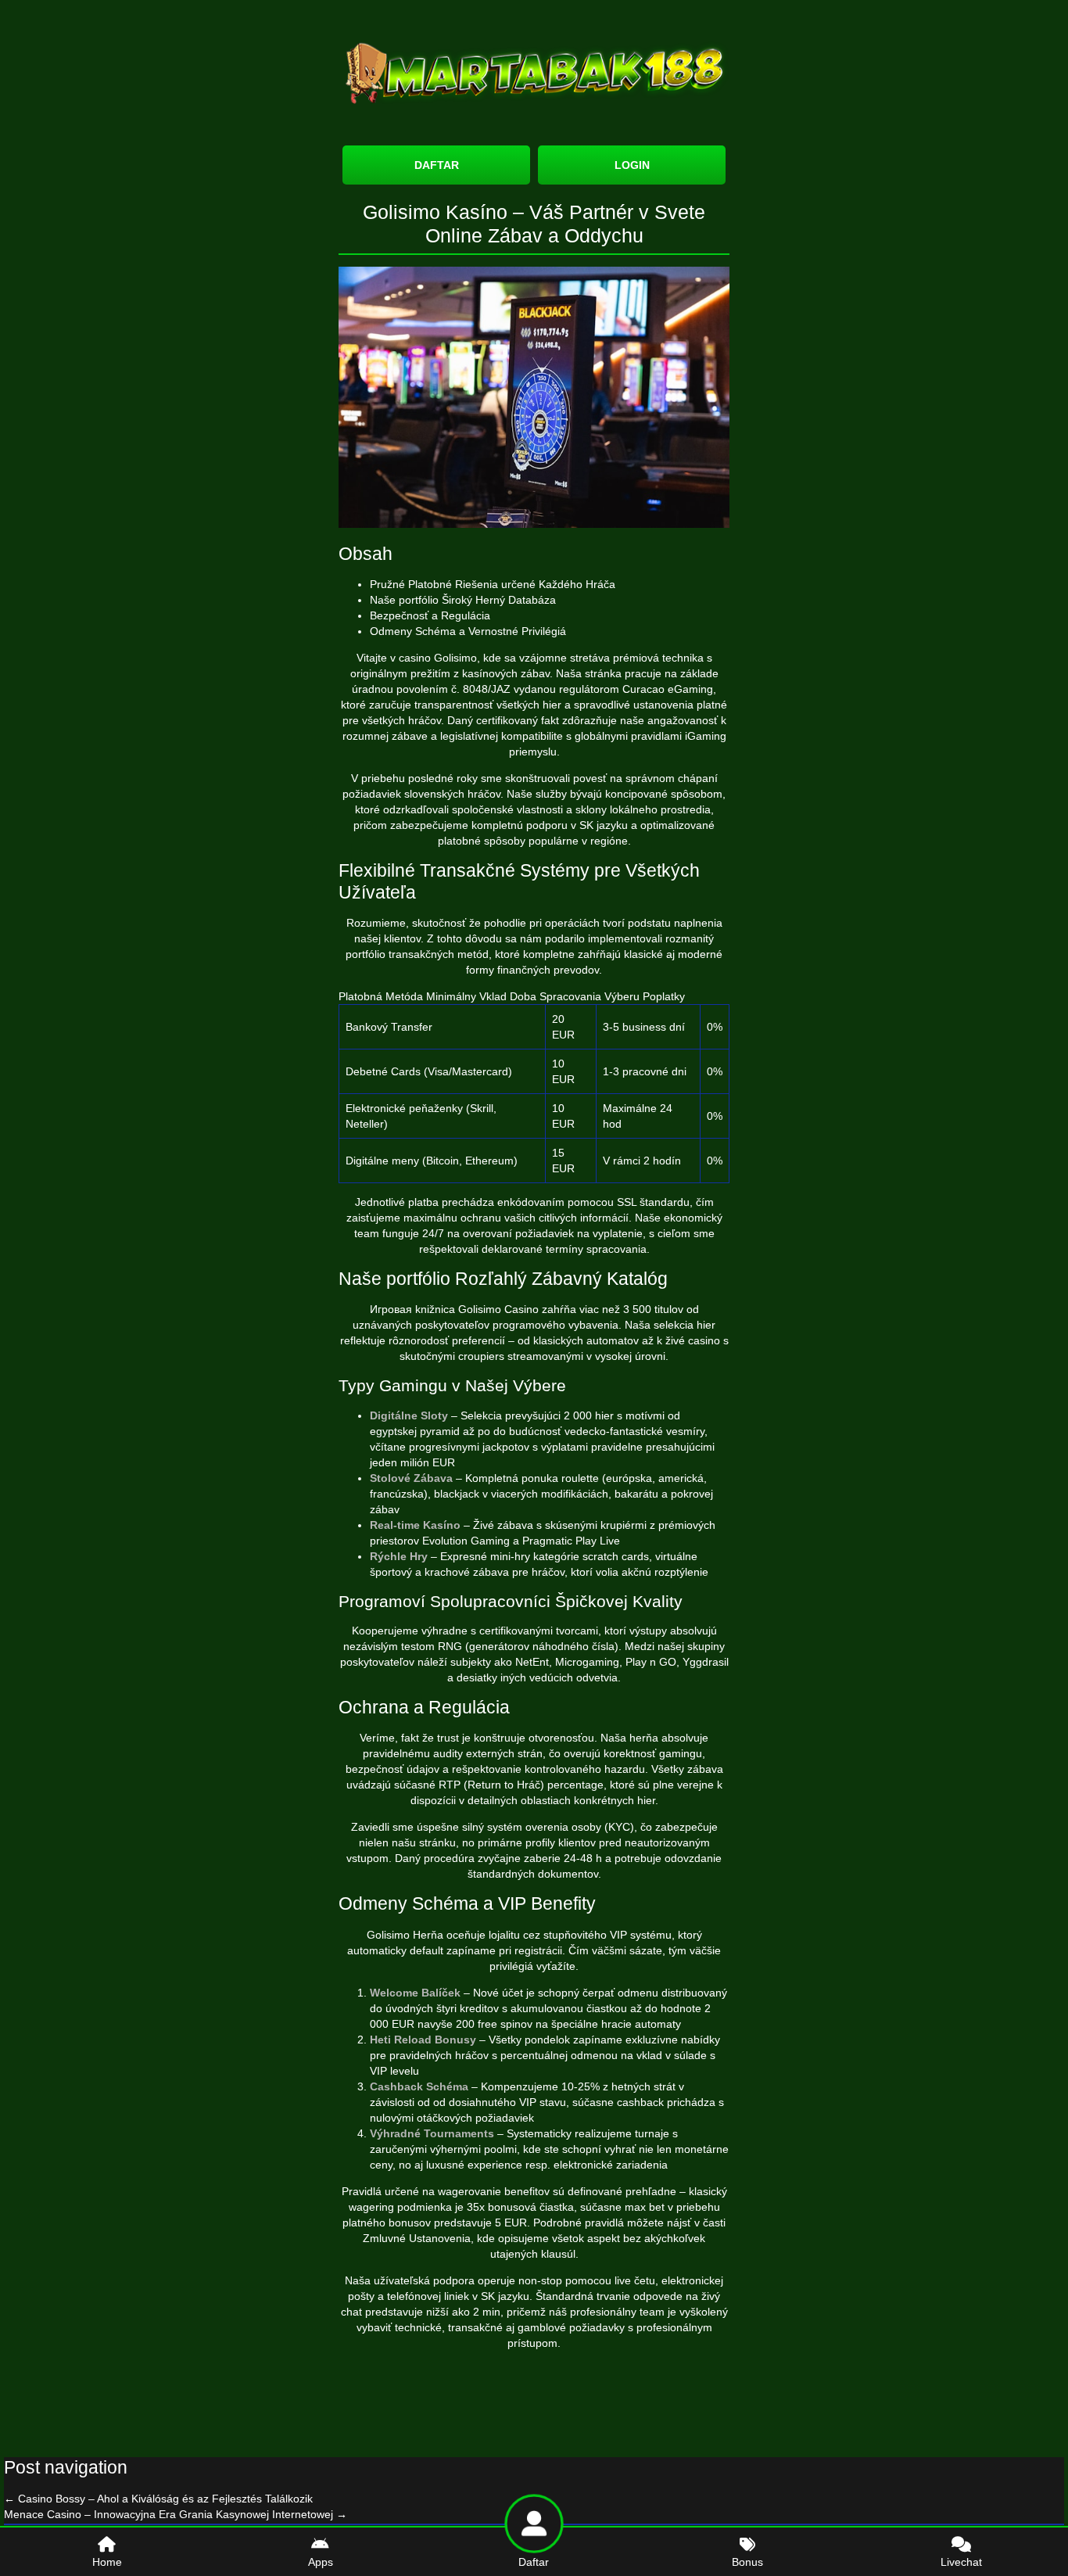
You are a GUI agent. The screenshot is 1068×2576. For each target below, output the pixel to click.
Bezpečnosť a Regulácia (430, 615)
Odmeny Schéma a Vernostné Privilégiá (468, 631)
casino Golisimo (438, 658)
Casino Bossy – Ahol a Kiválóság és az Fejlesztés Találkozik (158, 2499)
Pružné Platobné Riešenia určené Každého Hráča (493, 584)
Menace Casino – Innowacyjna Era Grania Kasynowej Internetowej (176, 2514)
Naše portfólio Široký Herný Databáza (463, 600)
